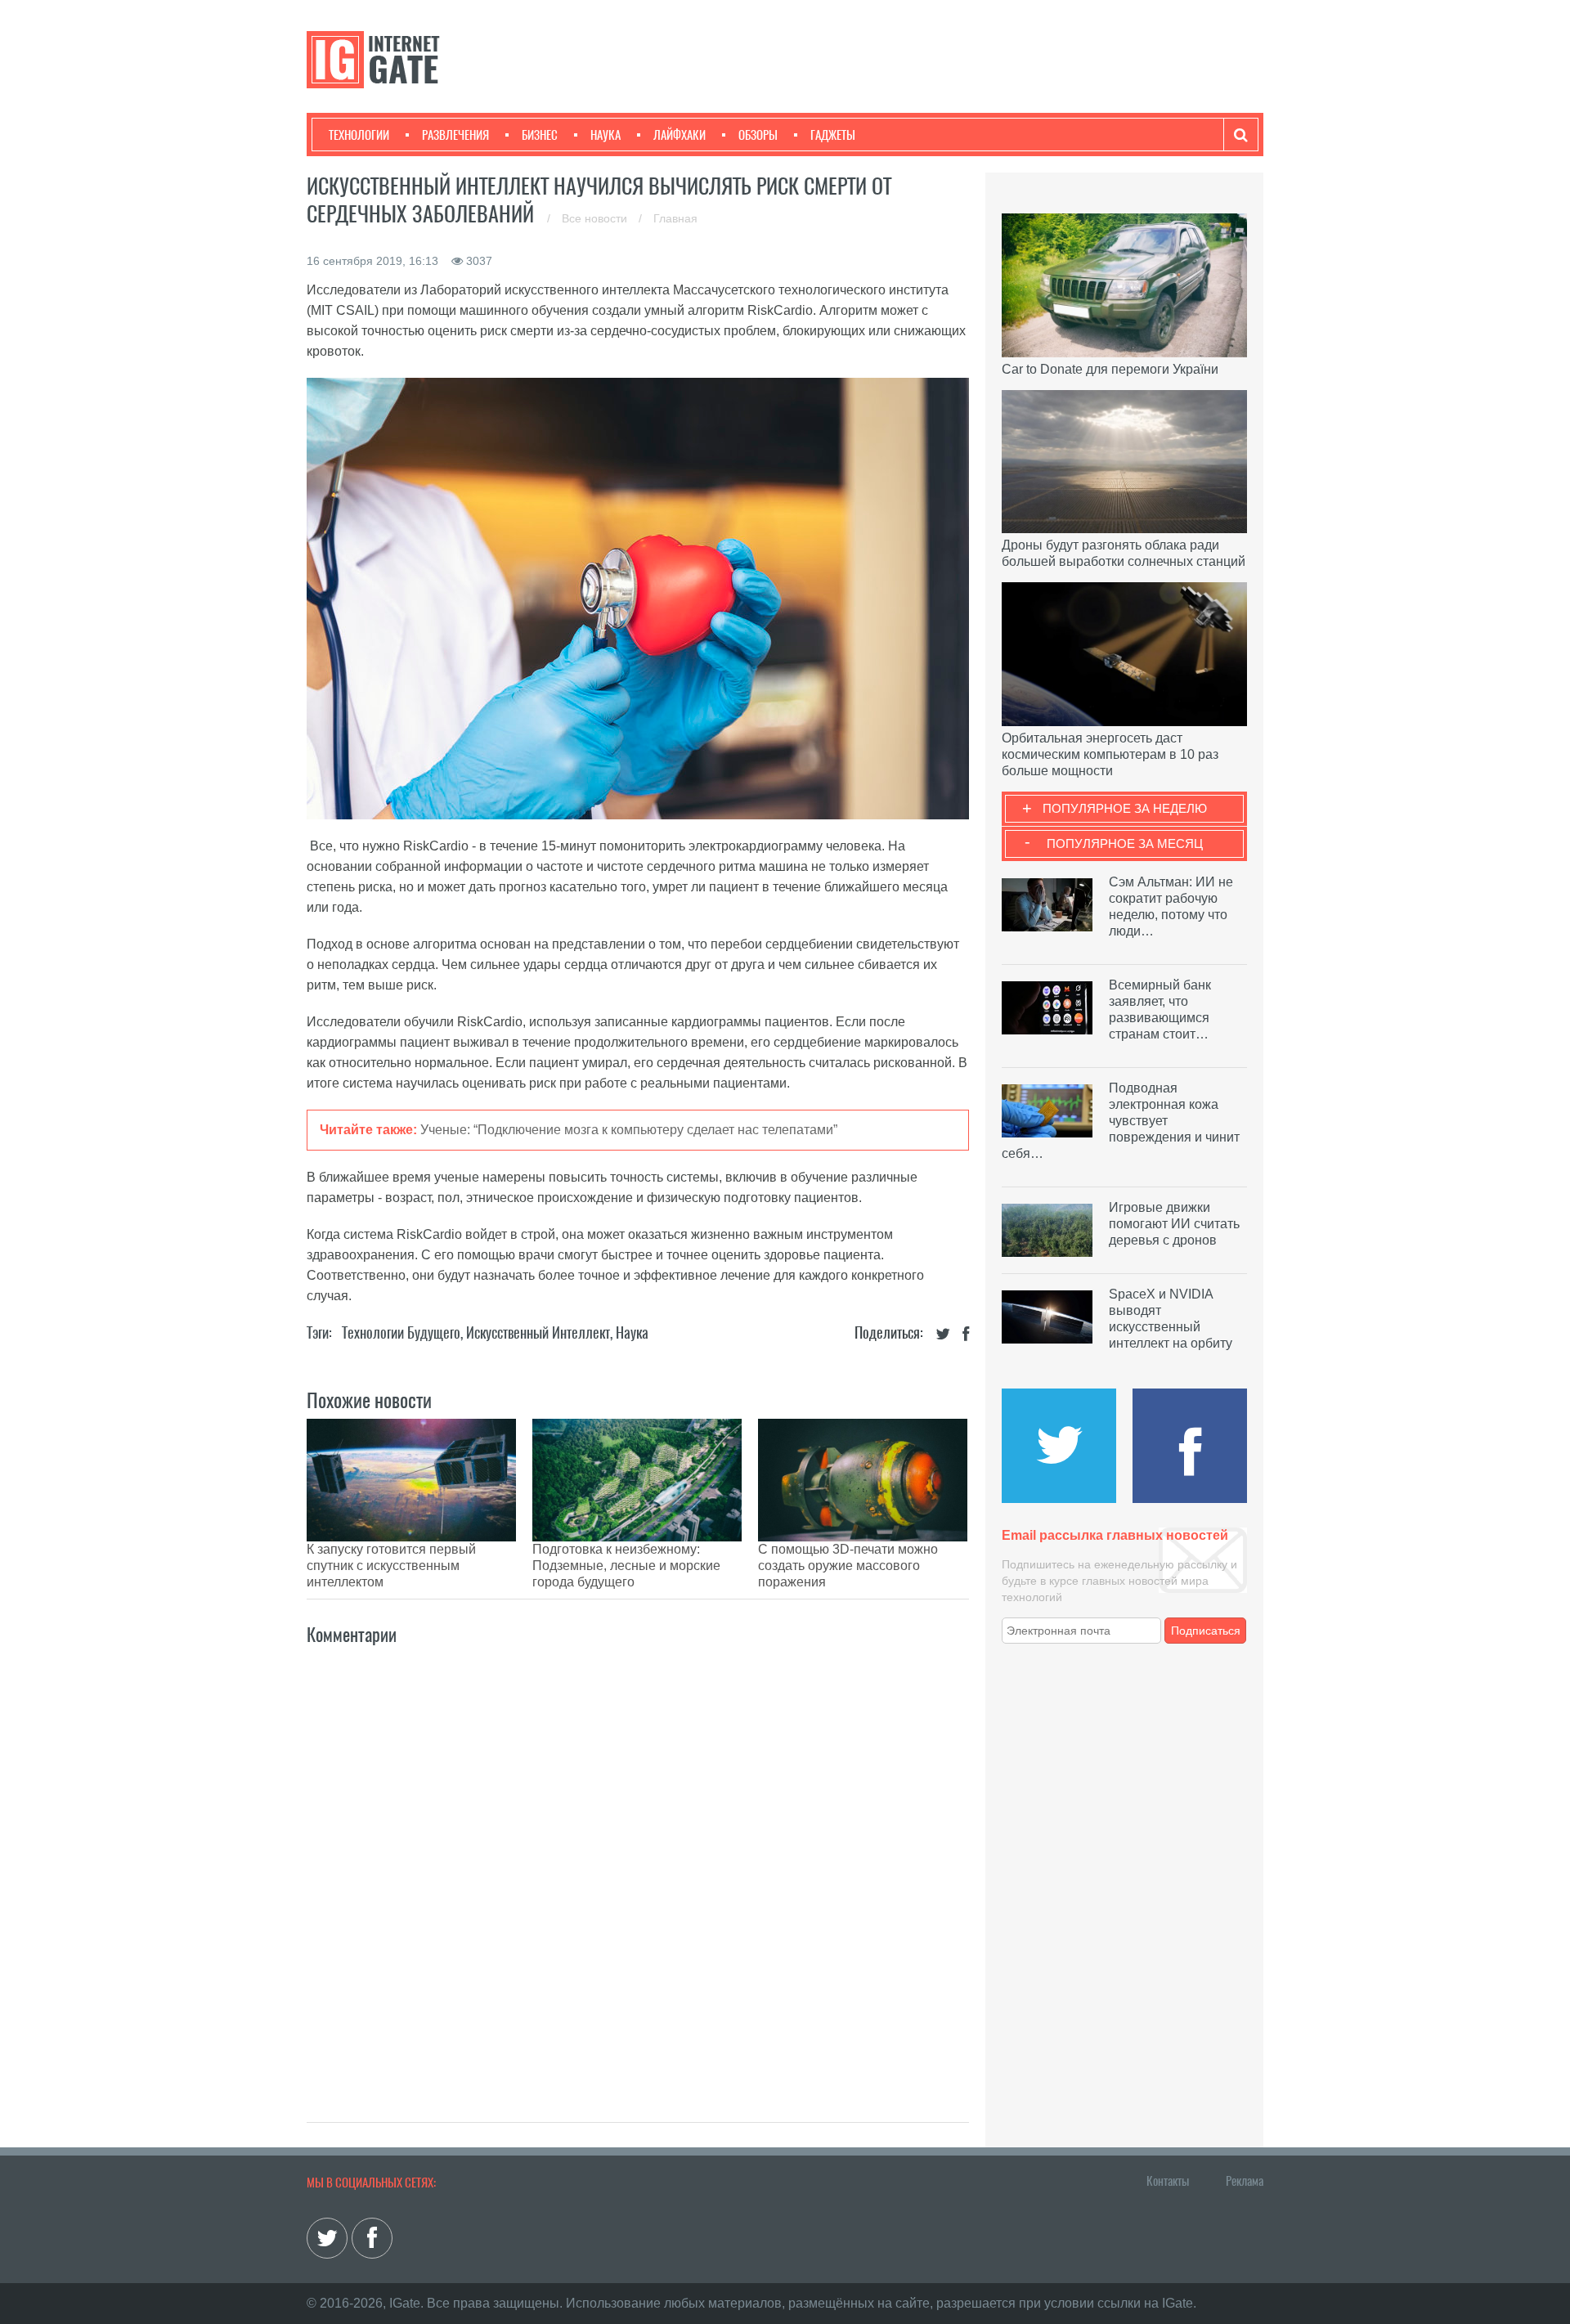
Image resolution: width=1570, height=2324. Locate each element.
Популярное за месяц (1125, 843)
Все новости (596, 218)
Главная (675, 218)
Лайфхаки (680, 135)
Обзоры (758, 135)
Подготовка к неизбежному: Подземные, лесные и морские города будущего (626, 1566)
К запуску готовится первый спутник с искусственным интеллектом (391, 1566)
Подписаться (1206, 1631)
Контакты (1168, 2181)
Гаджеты (833, 135)
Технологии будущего (401, 1332)
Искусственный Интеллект (538, 1332)
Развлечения (455, 135)
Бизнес (540, 135)
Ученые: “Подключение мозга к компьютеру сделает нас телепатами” (629, 1130)
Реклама (1245, 2181)
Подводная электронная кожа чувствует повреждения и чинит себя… (1121, 1121)
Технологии (359, 135)
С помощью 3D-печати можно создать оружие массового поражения (848, 1566)
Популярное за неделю (1125, 808)
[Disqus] (638, 1866)
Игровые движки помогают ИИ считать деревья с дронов (1174, 1224)
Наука (606, 135)
